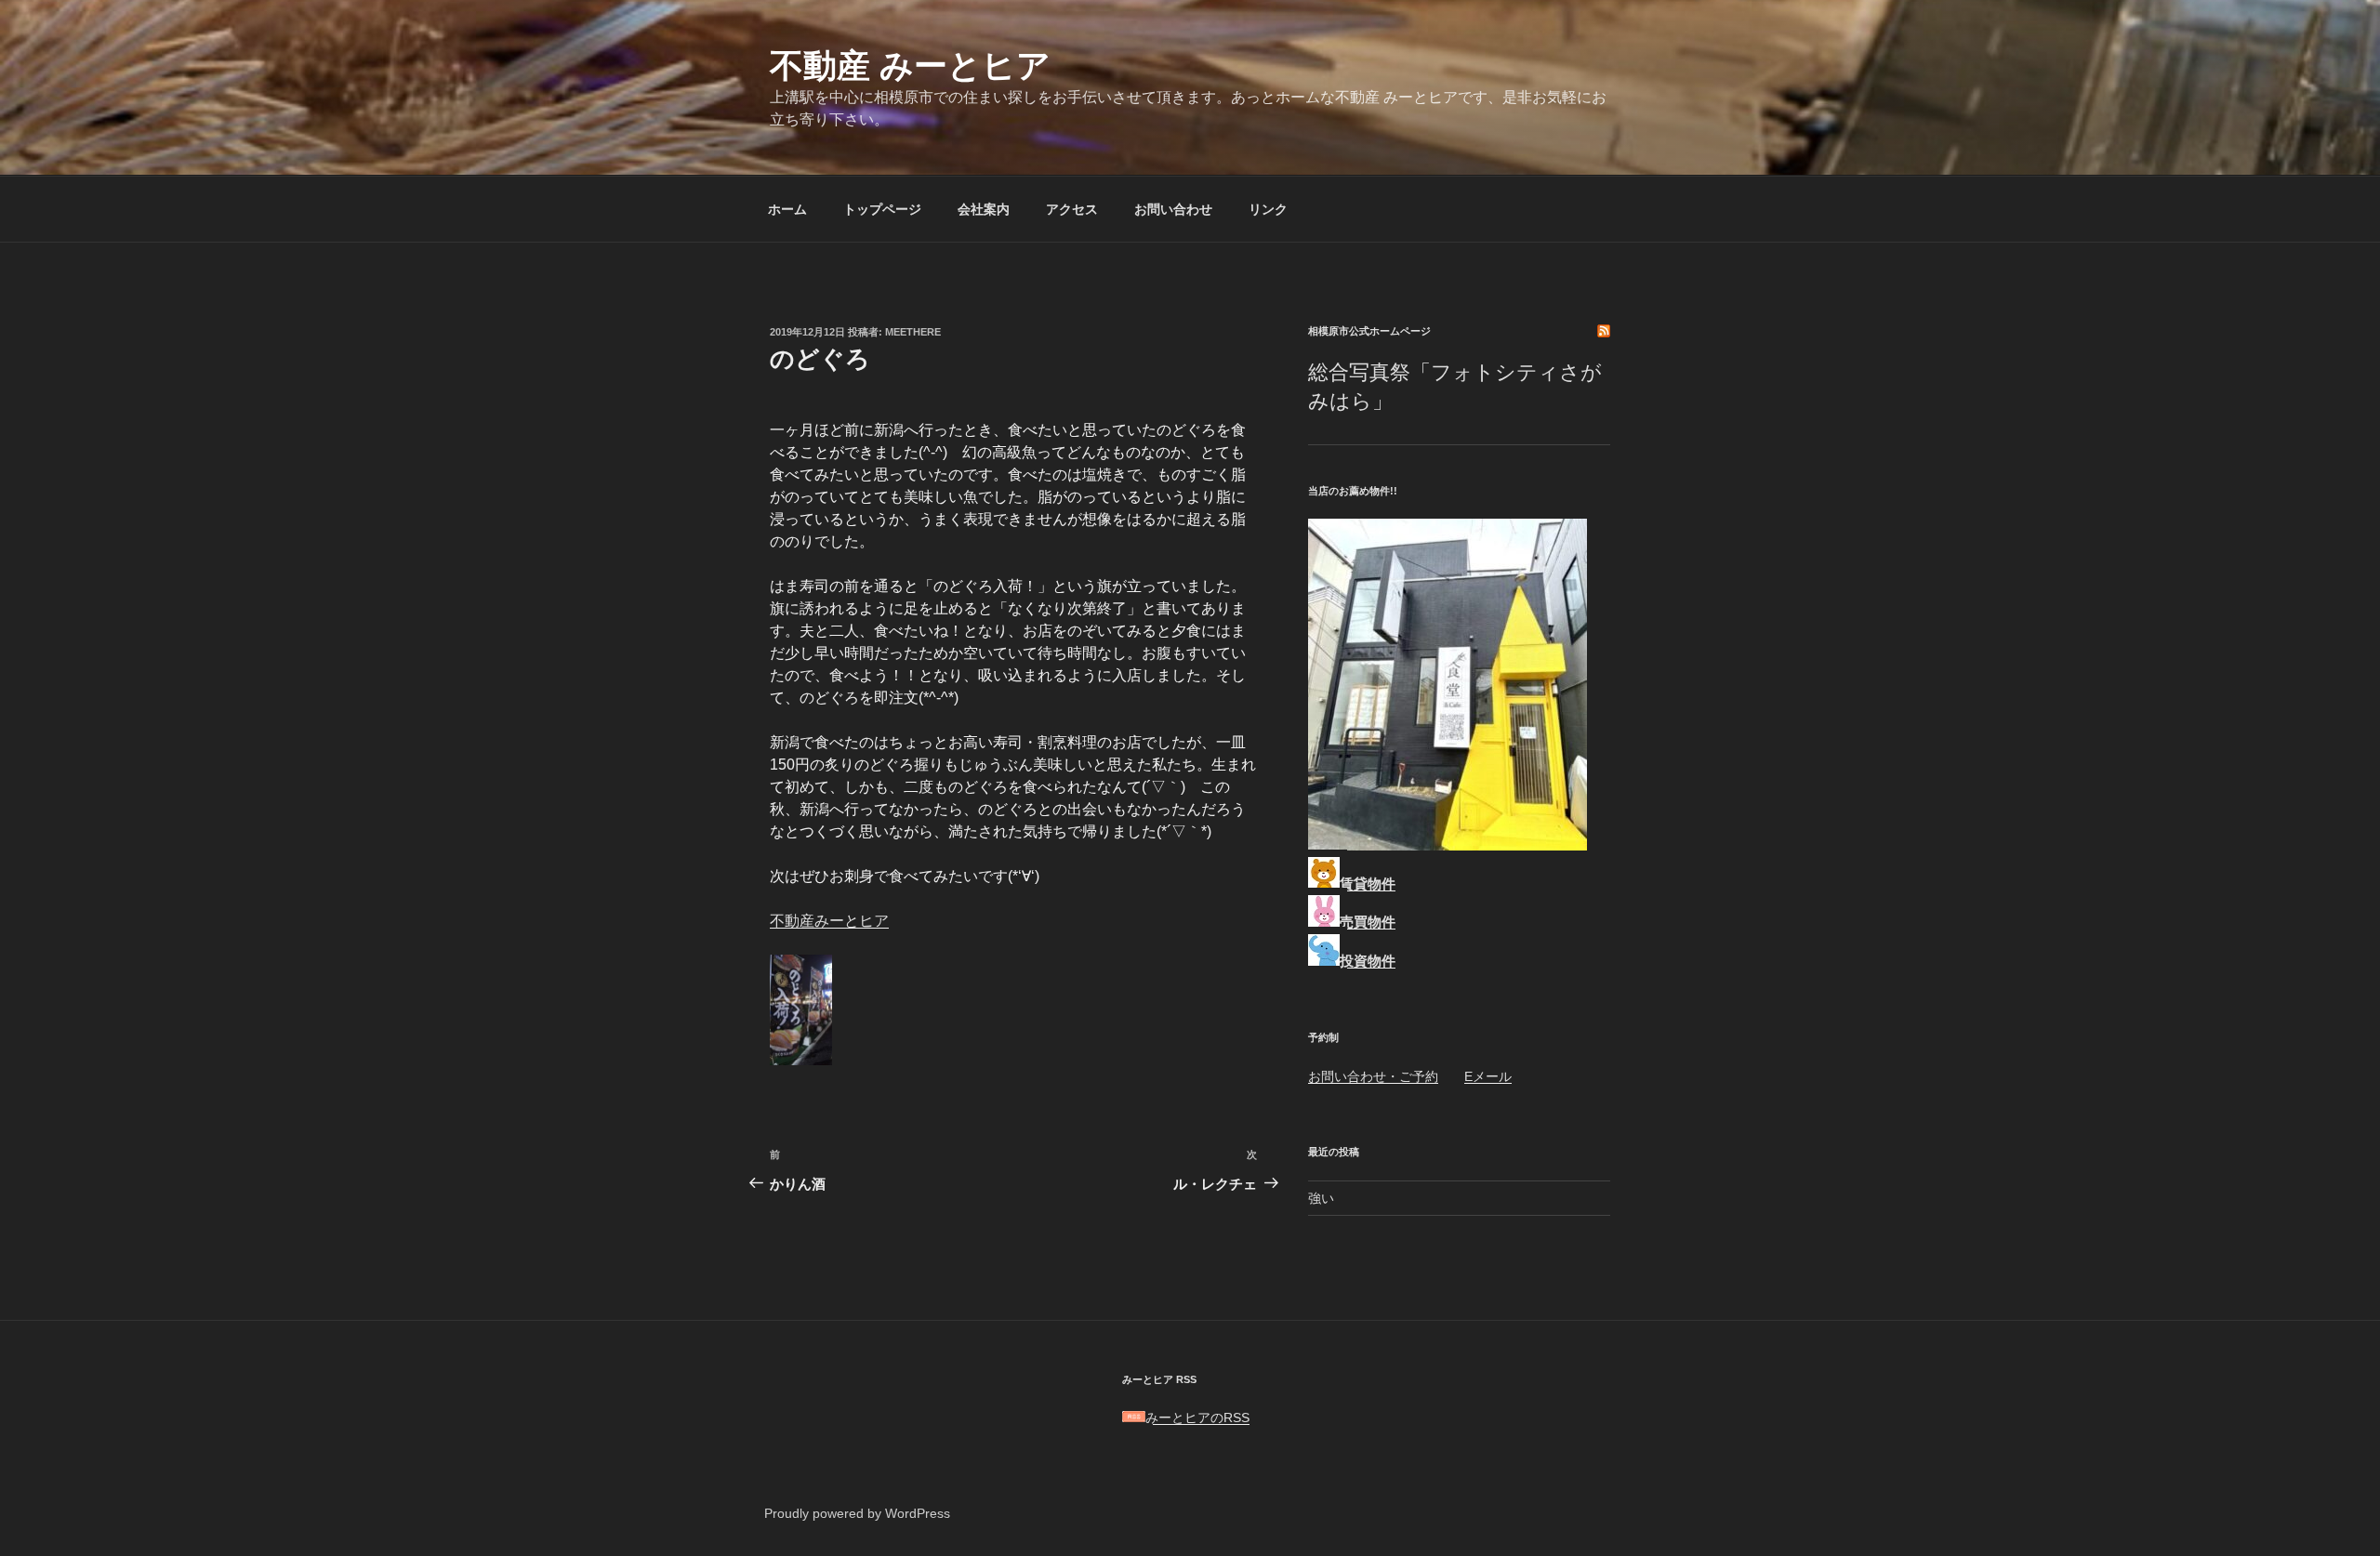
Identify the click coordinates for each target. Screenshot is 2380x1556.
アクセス (1072, 209)
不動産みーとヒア (829, 921)
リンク (1268, 209)
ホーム (787, 209)
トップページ (882, 209)
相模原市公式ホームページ (1369, 331)
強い (1321, 1198)
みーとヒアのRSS (1197, 1418)
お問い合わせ (1173, 209)
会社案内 (984, 209)
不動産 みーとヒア (910, 66)
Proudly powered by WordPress (857, 1513)
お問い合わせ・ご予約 (1373, 1076)
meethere (913, 332)
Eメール (1488, 1076)
